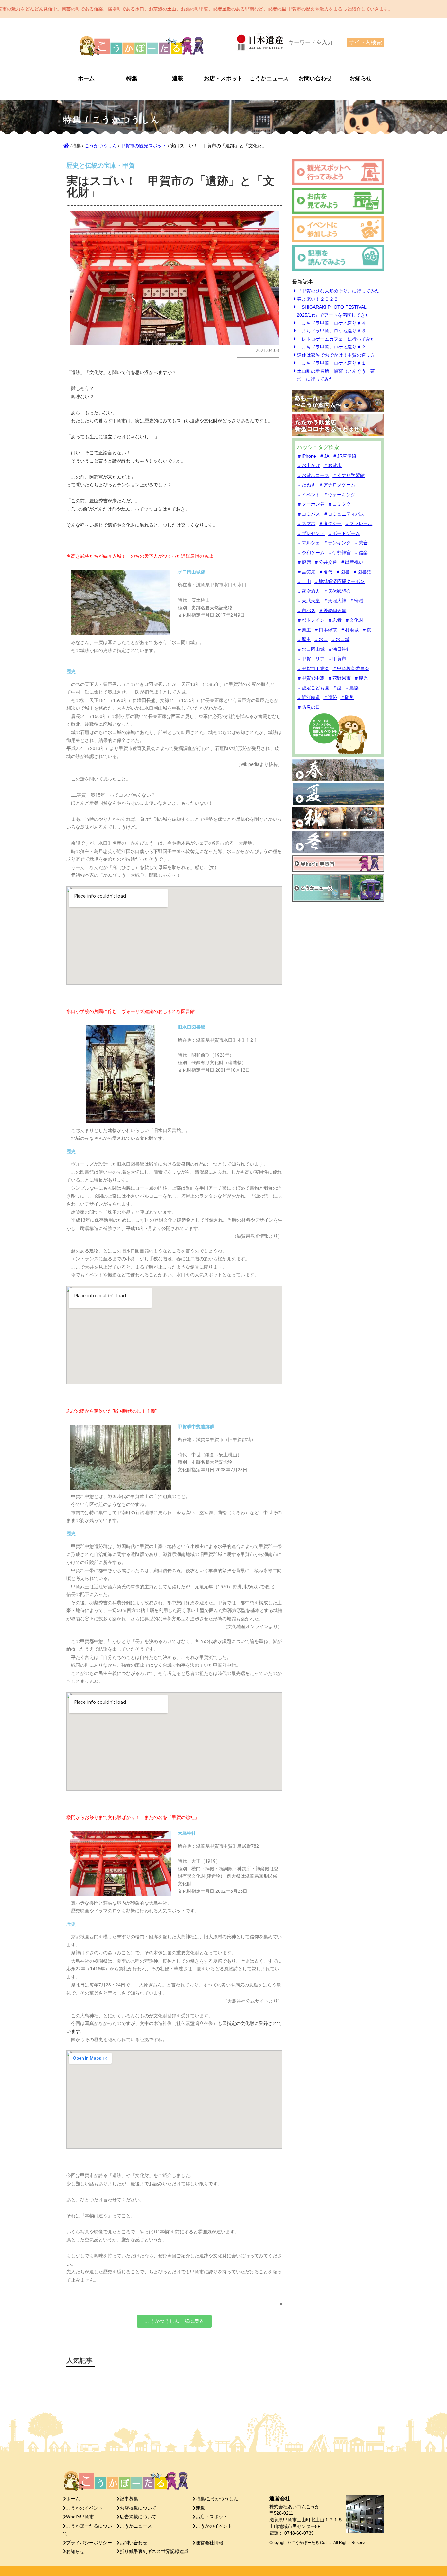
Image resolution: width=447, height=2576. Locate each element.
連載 (178, 78)
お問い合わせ (315, 78)
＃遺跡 (330, 697)
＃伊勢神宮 (339, 553)
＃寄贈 (356, 601)
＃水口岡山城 (311, 649)
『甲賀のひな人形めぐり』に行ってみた (338, 291)
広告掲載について (138, 2517)
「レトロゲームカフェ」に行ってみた (335, 339)
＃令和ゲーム (311, 553)
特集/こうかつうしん (217, 2499)
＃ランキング (337, 543)
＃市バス (306, 611)
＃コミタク (339, 504)
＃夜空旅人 (309, 591)
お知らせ (361, 78)
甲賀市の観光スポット (144, 146)
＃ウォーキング (339, 495)
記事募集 (129, 2499)
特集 (132, 78)
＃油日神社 (339, 649)
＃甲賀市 (337, 659)
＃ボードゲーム (344, 533)
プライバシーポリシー (89, 2543)
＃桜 (367, 630)
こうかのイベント (84, 2508)
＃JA (324, 456)
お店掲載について (138, 2508)
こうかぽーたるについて (88, 2530)
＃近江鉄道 (309, 697)
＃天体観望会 (337, 591)
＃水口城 (340, 639)
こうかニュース (269, 78)
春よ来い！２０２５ (317, 299)
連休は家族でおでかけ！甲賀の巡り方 (335, 355)
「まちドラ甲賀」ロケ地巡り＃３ (331, 331)
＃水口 (321, 639)
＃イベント (309, 495)
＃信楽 (361, 553)
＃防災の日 (309, 707)
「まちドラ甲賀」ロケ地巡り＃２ (331, 347)
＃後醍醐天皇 (332, 611)
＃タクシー (330, 523)
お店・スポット (223, 78)
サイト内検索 (365, 42)
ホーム (86, 78)
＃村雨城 (349, 630)
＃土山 (304, 581)
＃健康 (304, 562)
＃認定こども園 (313, 688)
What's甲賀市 (80, 2517)
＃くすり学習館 (349, 475)
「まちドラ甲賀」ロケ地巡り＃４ (331, 323)
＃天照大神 (335, 601)
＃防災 (347, 697)
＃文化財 (354, 620)
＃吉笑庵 (306, 572)
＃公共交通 (326, 562)
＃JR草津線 (344, 456)
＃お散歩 (332, 465)
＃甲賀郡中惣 (311, 678)
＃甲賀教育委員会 (351, 668)
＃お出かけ (309, 465)
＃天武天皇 (309, 601)
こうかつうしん (101, 146)
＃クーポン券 (311, 504)
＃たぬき (306, 485)
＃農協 (352, 688)
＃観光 (361, 678)
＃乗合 (361, 543)
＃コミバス (309, 514)
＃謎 (337, 688)
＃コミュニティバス (344, 514)
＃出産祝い (352, 562)
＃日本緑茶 (326, 630)
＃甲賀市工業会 (313, 668)
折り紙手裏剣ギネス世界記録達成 (154, 2552)
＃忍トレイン (311, 620)
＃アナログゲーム (337, 485)
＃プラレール (359, 523)
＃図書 (343, 572)
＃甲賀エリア (311, 659)
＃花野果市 (339, 678)
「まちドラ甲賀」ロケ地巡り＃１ (331, 363)
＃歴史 (304, 639)
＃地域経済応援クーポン (339, 581)
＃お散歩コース (313, 475)
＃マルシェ (309, 543)
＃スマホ (306, 523)
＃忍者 (335, 620)
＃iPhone (307, 456)
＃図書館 (362, 572)
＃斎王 (304, 630)
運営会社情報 (209, 2543)
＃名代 (326, 572)
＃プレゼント (311, 533)
